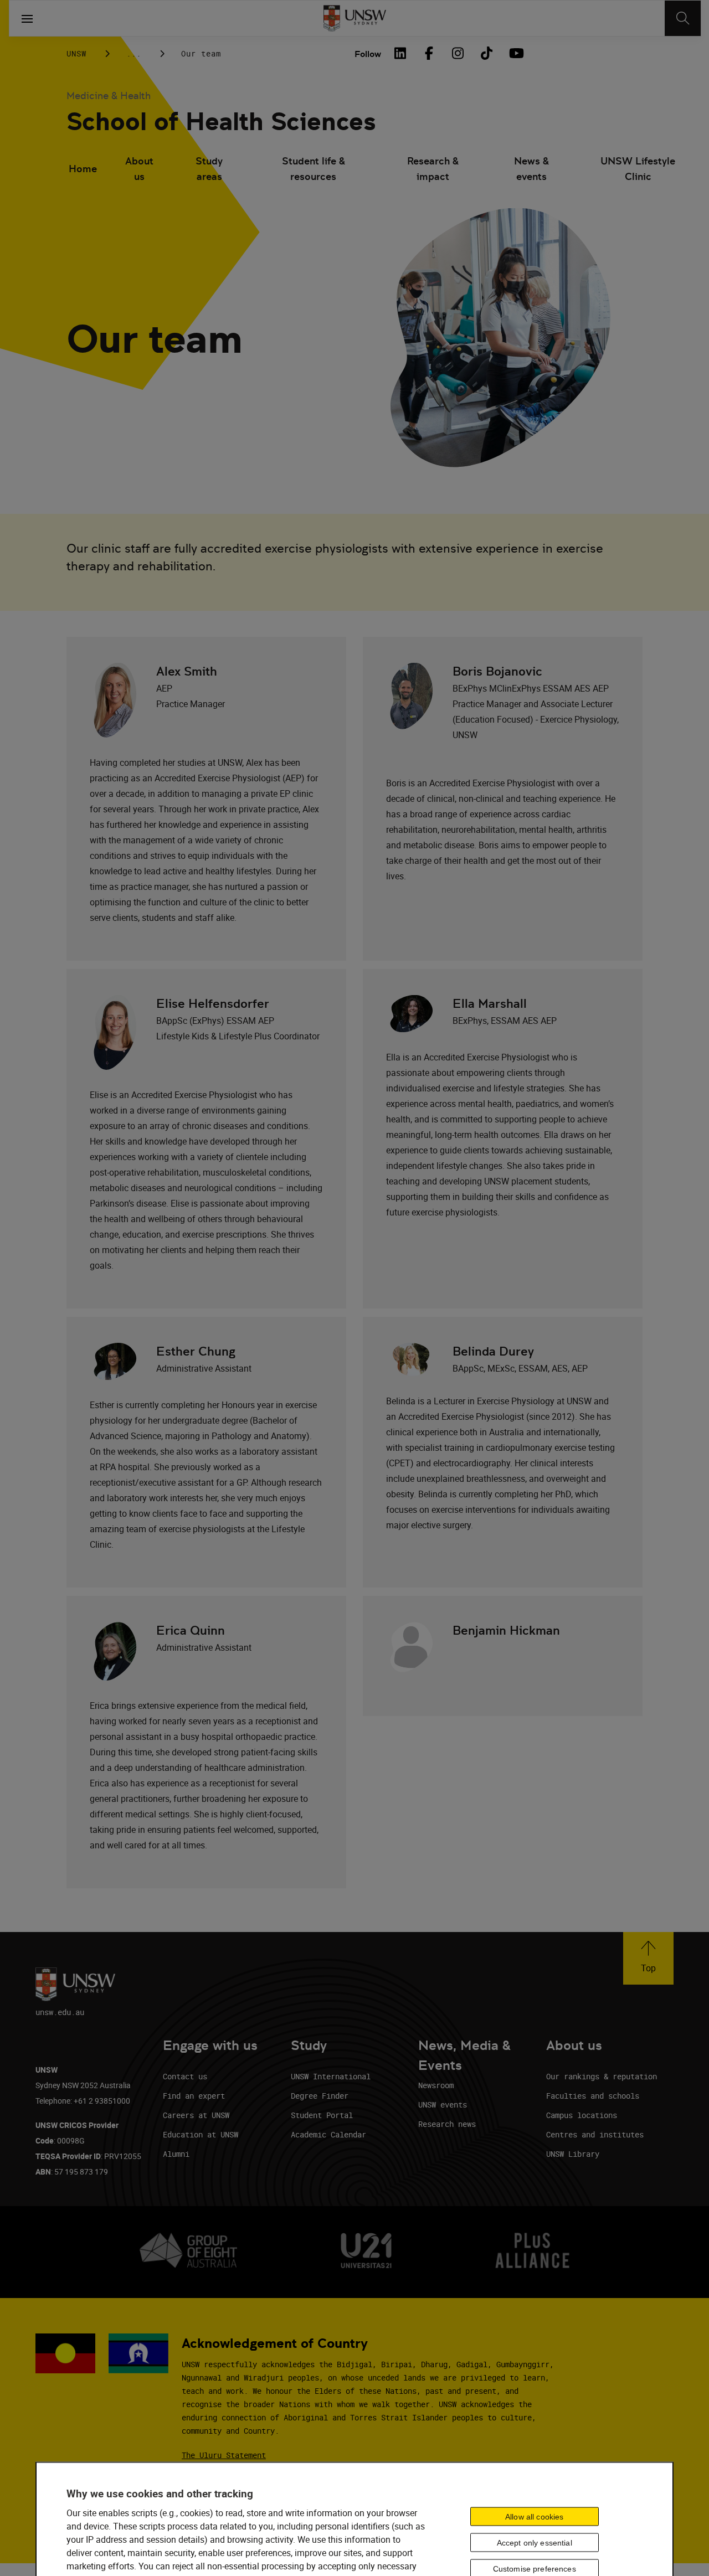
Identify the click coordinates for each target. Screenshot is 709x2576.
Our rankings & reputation (602, 2076)
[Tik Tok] (486, 53)
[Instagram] (458, 53)
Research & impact (433, 169)
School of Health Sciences (221, 122)
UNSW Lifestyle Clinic (638, 169)
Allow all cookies (534, 2517)
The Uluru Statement (224, 2455)
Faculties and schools (593, 2096)
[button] (648, 1958)
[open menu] (27, 18)
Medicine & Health (109, 96)
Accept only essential (535, 2543)
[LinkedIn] (400, 53)
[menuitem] (83, 170)
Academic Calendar (328, 2134)
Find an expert (194, 2096)
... (134, 53)
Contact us (185, 2076)
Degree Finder (320, 2096)
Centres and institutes (595, 2134)
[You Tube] (515, 53)
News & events (531, 169)
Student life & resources (314, 169)
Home (83, 169)
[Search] (683, 18)
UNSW (76, 53)
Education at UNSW (201, 2134)
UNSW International (331, 2076)
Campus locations (582, 2115)
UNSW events (443, 2104)
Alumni (176, 2154)
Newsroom (436, 2085)
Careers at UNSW (196, 2115)
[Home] (355, 18)
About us (139, 169)
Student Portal (322, 2115)
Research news (447, 2124)
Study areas (209, 169)
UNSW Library (573, 2154)
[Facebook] (429, 53)
